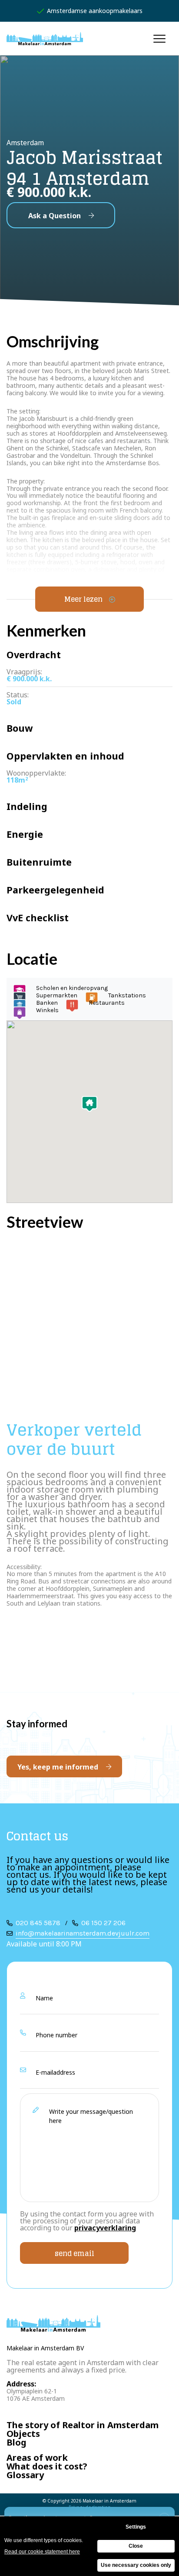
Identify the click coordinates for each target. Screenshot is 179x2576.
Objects (23, 2434)
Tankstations (127, 995)
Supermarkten (57, 995)
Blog (17, 2443)
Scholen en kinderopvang (72, 988)
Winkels (47, 1010)
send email (75, 2253)
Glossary (25, 2475)
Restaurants (107, 1003)
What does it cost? (47, 2467)
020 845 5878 (38, 1923)
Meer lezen (83, 599)
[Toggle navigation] (160, 38)
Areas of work (37, 2458)
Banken (47, 1003)
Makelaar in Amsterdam (109, 2501)
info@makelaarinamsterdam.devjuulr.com (83, 1933)
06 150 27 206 (103, 1923)
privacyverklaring (105, 2228)
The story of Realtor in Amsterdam (83, 2425)
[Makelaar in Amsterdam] (45, 39)
